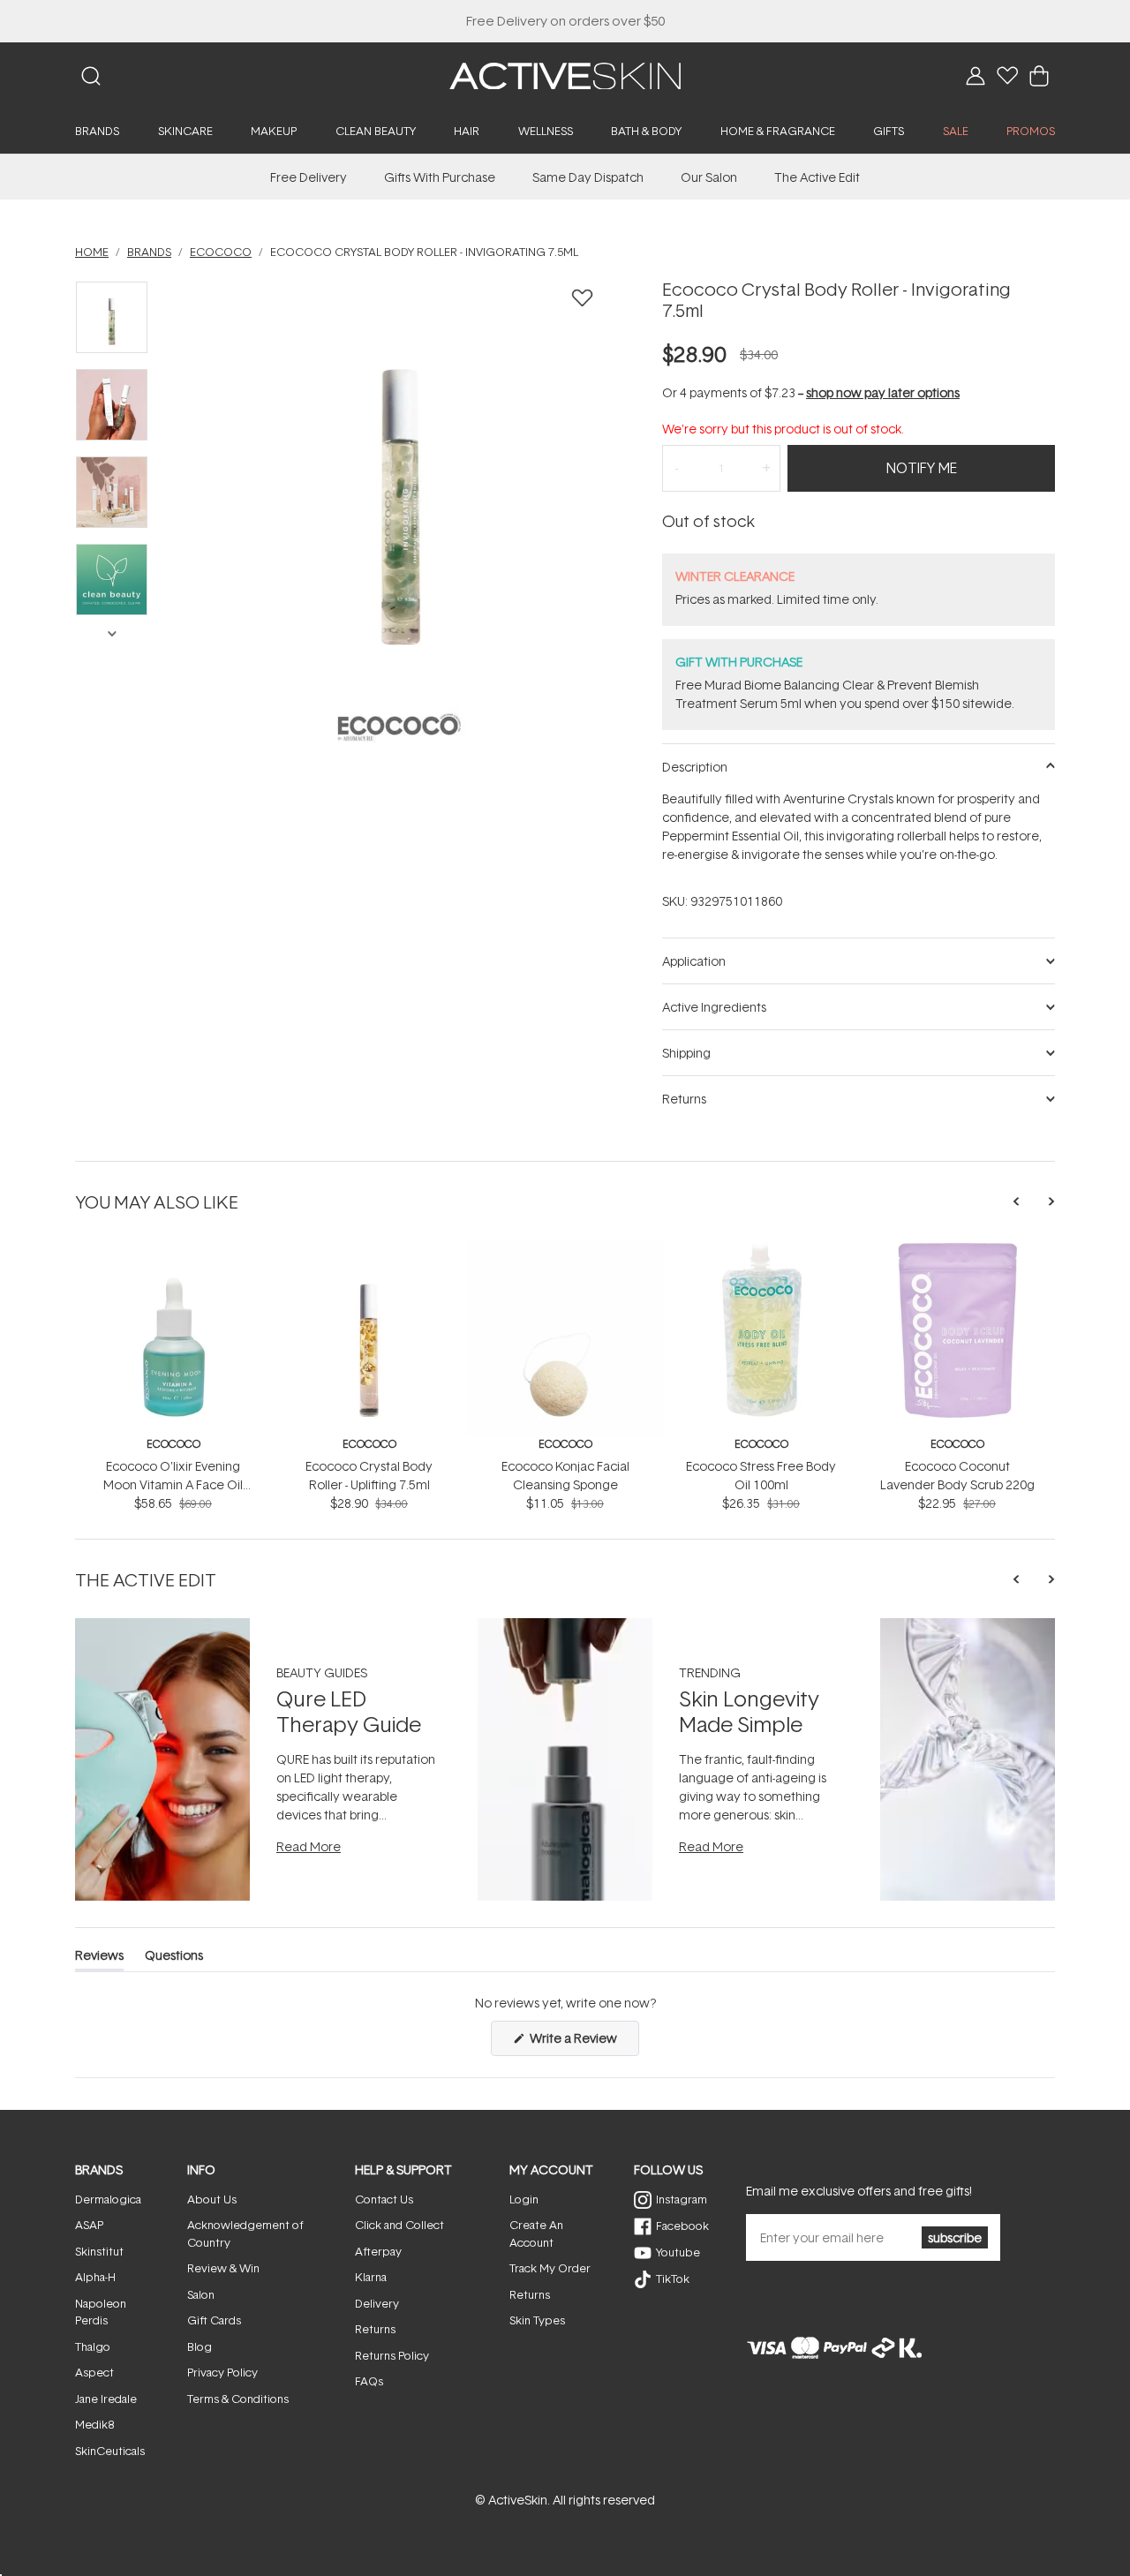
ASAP (89, 2225)
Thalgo (93, 2346)
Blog (200, 2346)
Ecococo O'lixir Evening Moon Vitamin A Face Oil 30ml (173, 1484)
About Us (212, 2199)
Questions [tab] (174, 1958)
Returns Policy (392, 2355)
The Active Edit (817, 177)
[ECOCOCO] (399, 727)
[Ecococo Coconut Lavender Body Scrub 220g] (957, 1250)
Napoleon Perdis (101, 2312)
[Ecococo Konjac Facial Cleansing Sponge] (565, 1250)
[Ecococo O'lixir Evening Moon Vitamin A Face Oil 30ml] (173, 1250)
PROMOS (1031, 131)
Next (111, 632)
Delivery (377, 2303)
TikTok (673, 2278)
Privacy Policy (222, 2372)
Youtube (678, 2252)
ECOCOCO (173, 1444)
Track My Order (550, 2268)
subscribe (955, 2237)
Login (524, 2199)
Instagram (682, 2199)
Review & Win (223, 2268)
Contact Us (384, 2199)
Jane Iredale (106, 2399)
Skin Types (537, 2320)
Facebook (682, 2226)
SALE (956, 131)
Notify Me (922, 468)
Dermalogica (108, 2199)
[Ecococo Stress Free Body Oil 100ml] (761, 1250)
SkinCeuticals (110, 2451)
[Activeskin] (565, 75)
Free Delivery (309, 177)
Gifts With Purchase (440, 177)
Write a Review (583, 2042)
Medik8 (94, 2424)
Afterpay (378, 2251)
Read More (309, 1846)
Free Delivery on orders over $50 (565, 21)
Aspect (94, 2372)
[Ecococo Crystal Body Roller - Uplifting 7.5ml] (369, 1250)
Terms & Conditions (238, 2399)
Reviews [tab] (99, 1958)
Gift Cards (214, 2320)
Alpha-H (95, 2277)
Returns (375, 2329)
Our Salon (709, 177)
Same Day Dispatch (588, 177)
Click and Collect (399, 2225)
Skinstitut (99, 2251)
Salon (201, 2294)
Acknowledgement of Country (245, 2233)
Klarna (371, 2277)
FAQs (369, 2381)
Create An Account (536, 2233)
